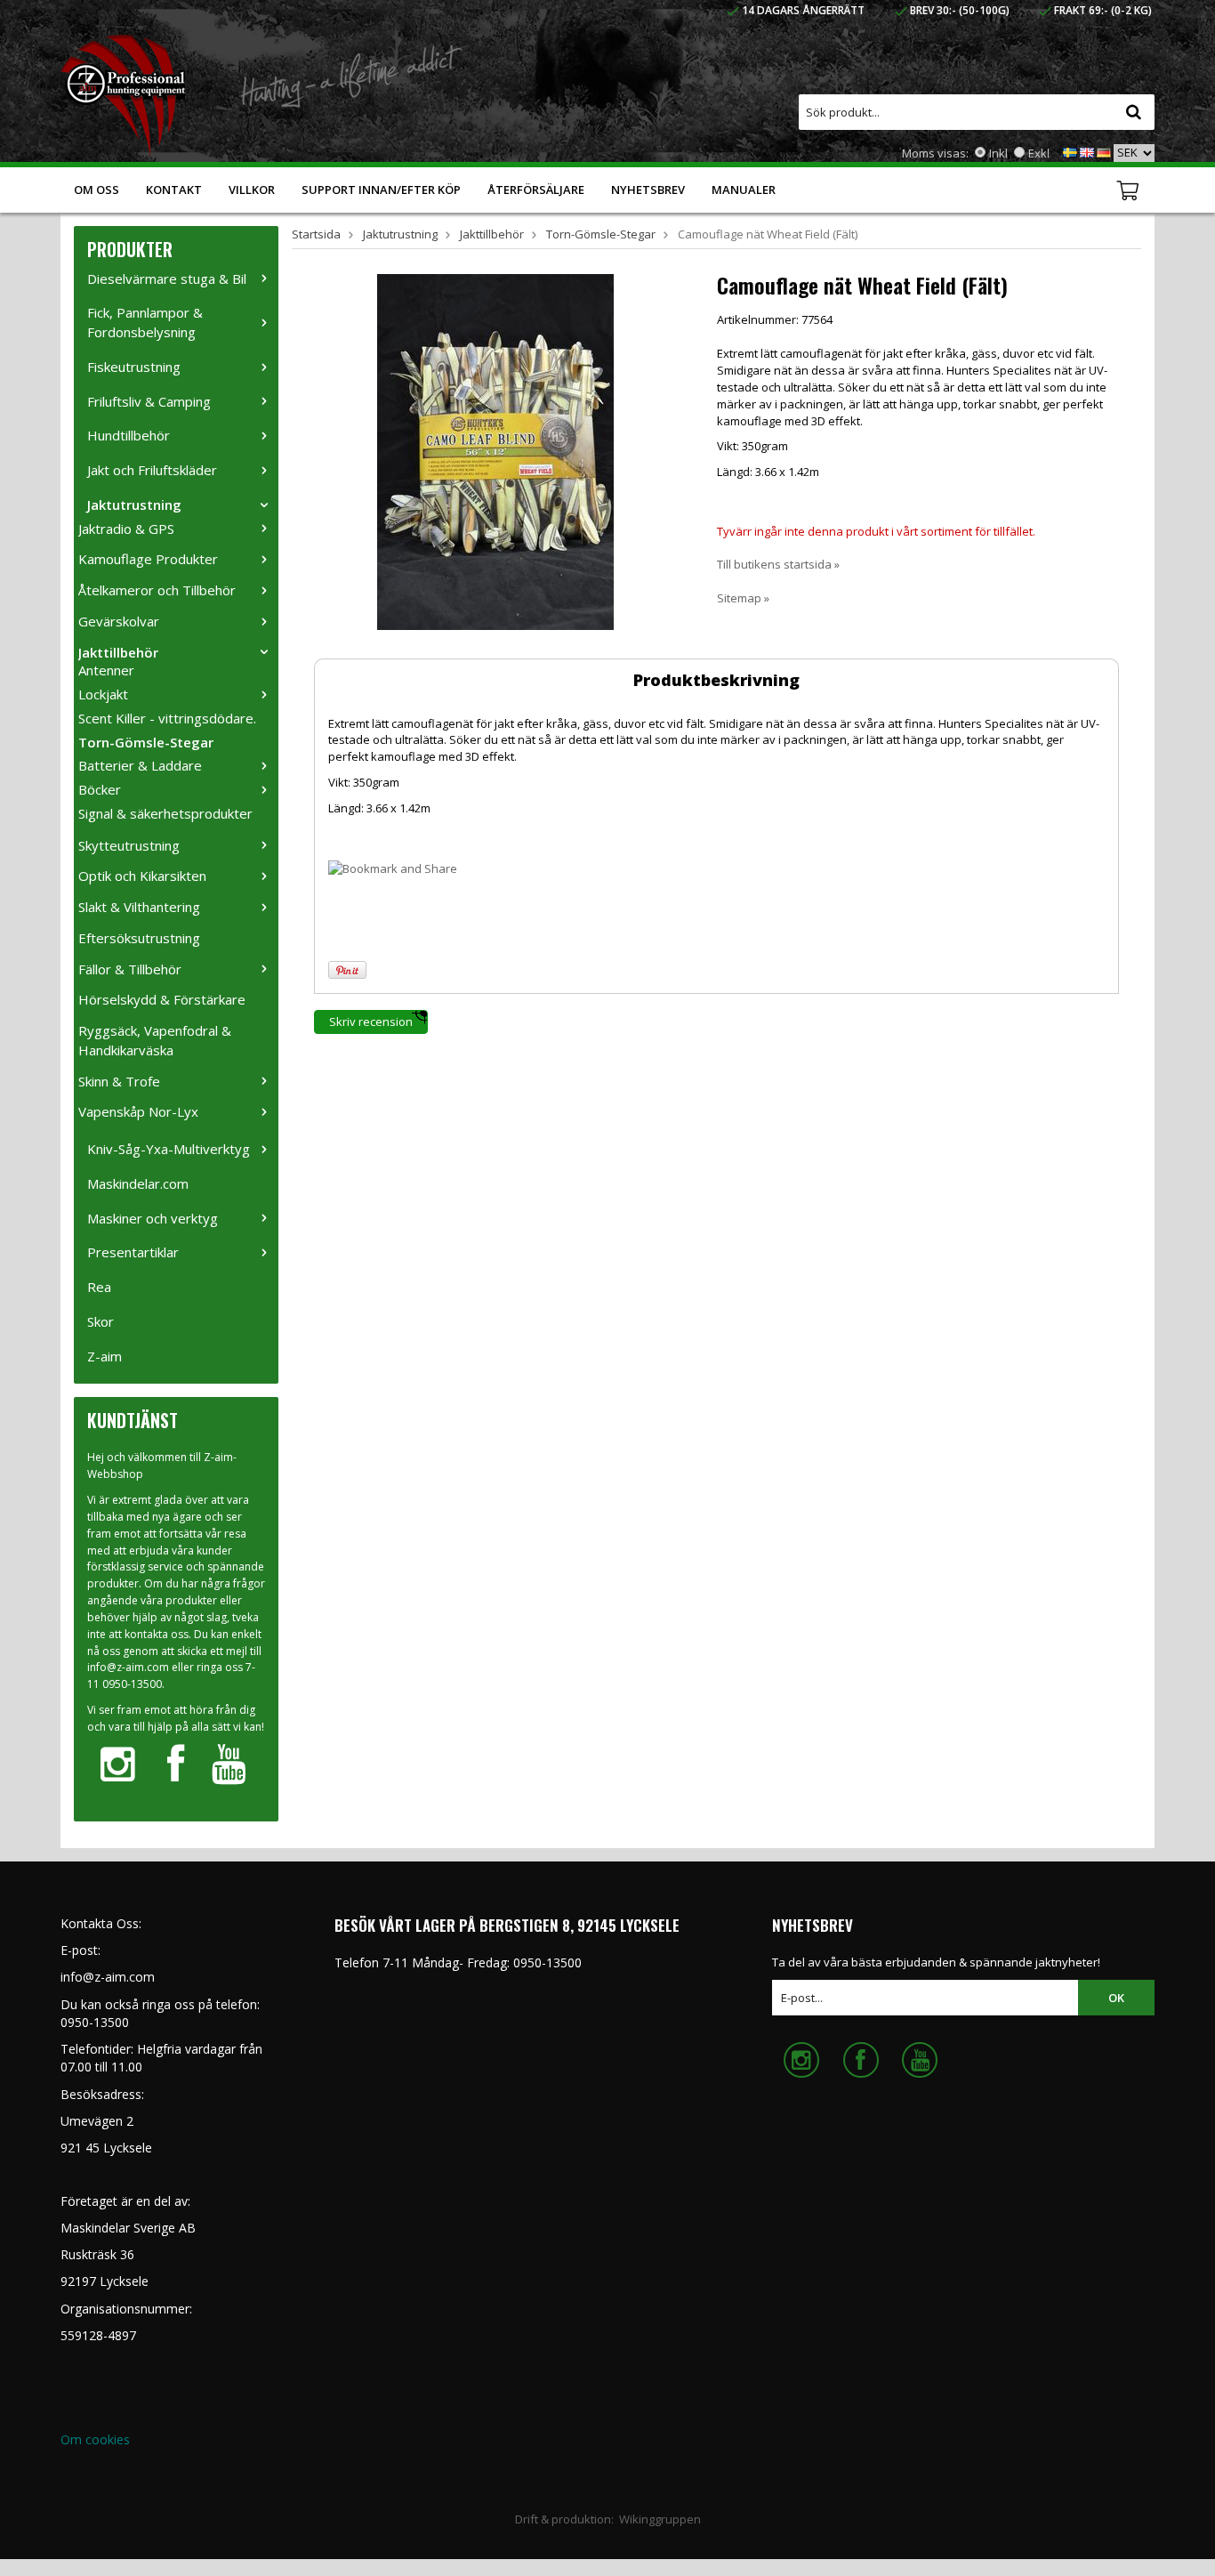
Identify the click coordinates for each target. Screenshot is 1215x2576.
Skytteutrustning (129, 845)
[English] (1087, 151)
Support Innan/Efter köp (381, 190)
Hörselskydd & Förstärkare (162, 999)
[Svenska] (1070, 151)
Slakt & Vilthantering (139, 907)
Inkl (998, 153)
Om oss (97, 190)
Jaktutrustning (134, 505)
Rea (99, 1287)
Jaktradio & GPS (126, 529)
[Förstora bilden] (495, 450)
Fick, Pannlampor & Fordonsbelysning (145, 322)
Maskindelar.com (138, 1183)
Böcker (100, 789)
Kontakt (174, 190)
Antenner (106, 670)
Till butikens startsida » (778, 564)
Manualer (744, 190)
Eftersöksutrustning (139, 938)
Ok (1116, 1998)
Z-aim (105, 1356)
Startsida (316, 234)
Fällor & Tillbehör (130, 969)
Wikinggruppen (660, 2519)
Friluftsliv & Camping (149, 401)
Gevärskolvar (119, 621)
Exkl (1039, 153)
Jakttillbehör (118, 652)
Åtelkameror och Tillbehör (157, 590)
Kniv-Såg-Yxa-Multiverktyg (169, 1149)
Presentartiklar (133, 1252)
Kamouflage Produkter (148, 559)
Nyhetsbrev (648, 190)
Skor (101, 1321)
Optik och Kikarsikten (142, 876)
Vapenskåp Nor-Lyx (138, 1111)
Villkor (252, 190)
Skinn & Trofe (119, 1081)
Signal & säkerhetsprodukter (165, 813)
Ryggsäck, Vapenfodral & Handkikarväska (155, 1040)
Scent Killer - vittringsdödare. (167, 718)
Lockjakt (103, 694)
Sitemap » (743, 598)
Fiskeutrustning (134, 367)
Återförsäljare (536, 190)
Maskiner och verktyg (153, 1218)
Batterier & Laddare (140, 765)
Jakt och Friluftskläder (152, 470)
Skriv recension (371, 1022)
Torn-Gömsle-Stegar (146, 742)
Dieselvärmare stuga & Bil (167, 279)
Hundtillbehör (129, 435)
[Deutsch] (1104, 151)
